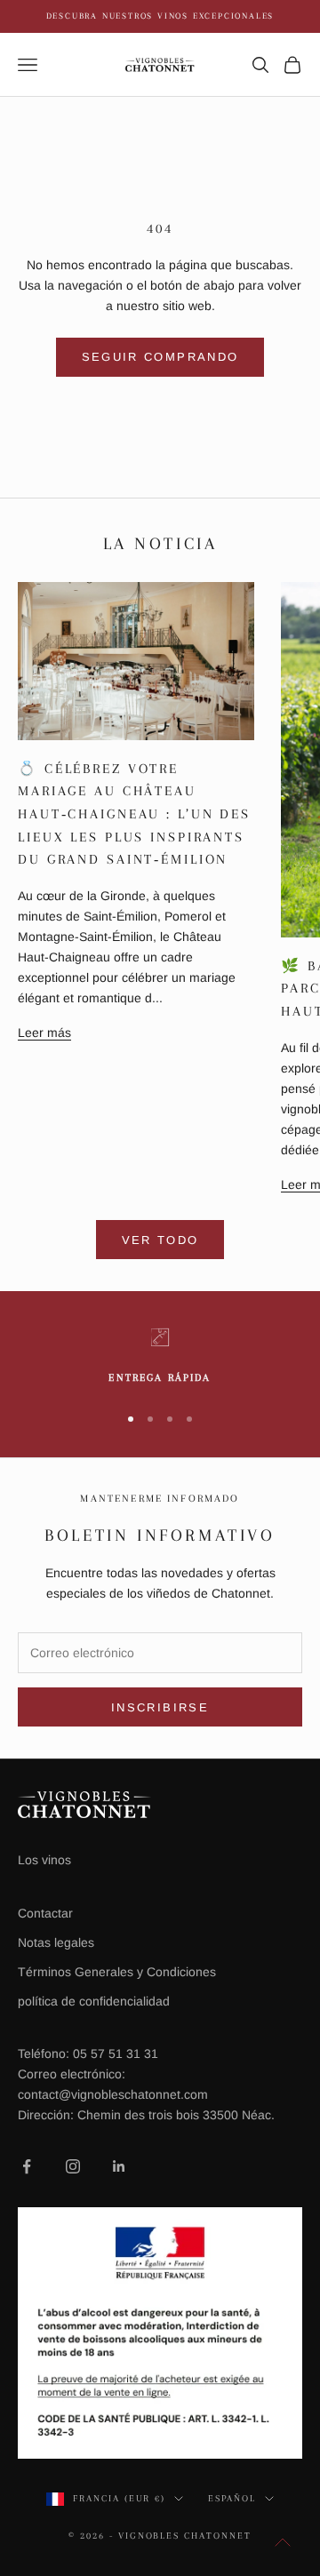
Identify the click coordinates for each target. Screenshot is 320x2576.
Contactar (45, 1913)
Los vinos (44, 1860)
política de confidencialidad (94, 2001)
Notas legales (56, 1942)
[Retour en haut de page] (283, 2542)
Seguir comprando (160, 357)
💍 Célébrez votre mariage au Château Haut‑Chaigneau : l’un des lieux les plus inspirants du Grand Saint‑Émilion (134, 814)
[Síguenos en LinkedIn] (119, 2166)
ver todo (160, 1240)
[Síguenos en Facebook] (27, 2166)
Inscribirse (160, 1707)
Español (232, 2498)
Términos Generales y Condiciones (117, 1972)
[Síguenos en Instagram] (73, 2166)
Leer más (44, 1033)
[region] (160, 1357)
